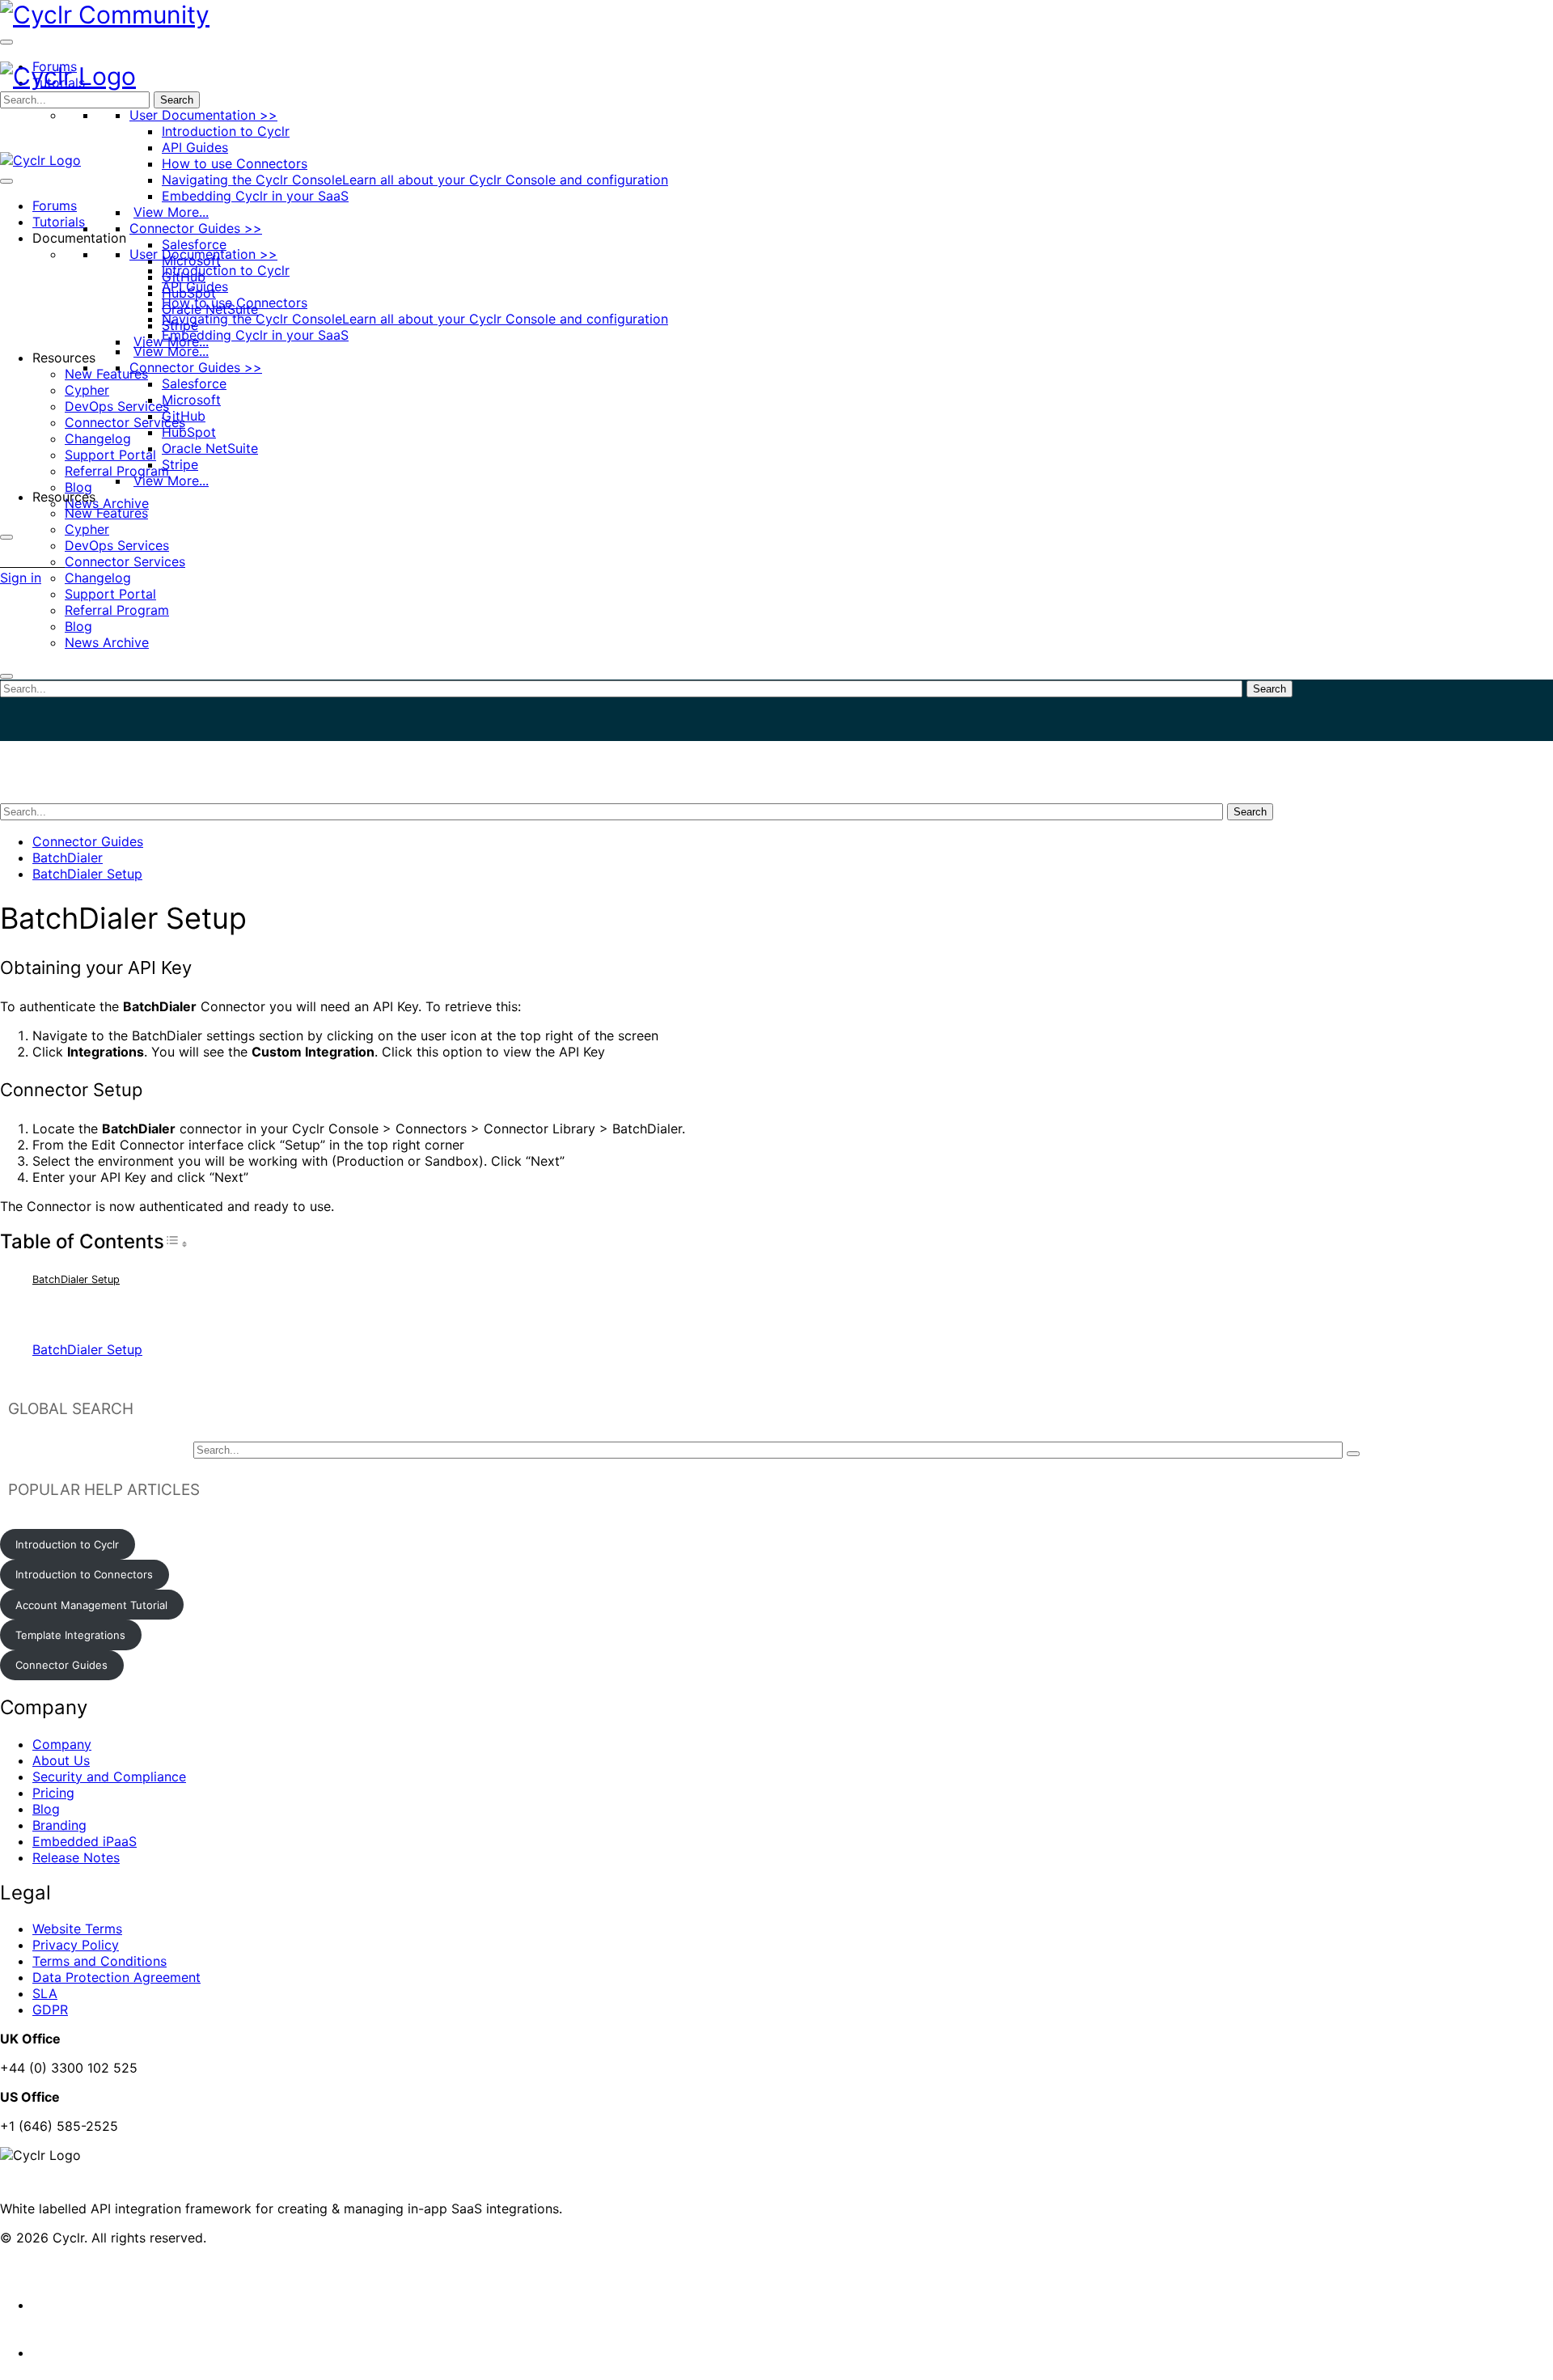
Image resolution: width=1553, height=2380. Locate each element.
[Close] (6, 537)
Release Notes (76, 1857)
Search (177, 100)
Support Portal (110, 455)
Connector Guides (88, 841)
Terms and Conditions (99, 1961)
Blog (78, 487)
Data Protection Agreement (116, 1977)
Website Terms (77, 1929)
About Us (61, 1760)
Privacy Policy (76, 1945)
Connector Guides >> (196, 228)
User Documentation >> (203, 115)
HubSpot (189, 432)
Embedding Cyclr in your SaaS (255, 196)
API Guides (195, 147)
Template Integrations (70, 1635)
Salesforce (194, 244)
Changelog (98, 438)
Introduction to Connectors (84, 1574)
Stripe (180, 464)
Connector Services (125, 422)
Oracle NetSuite (210, 448)
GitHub (184, 416)
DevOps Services (117, 406)
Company (62, 1744)
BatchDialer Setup (87, 874)
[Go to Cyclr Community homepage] (105, 15)
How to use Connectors (235, 163)
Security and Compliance (109, 1777)
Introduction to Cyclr (226, 131)
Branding (59, 1825)
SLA (45, 1993)
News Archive (107, 503)
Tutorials (59, 222)
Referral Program (117, 471)
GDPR (50, 2009)
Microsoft (191, 400)
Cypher (87, 390)
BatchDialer (68, 858)
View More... (171, 212)
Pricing (53, 1793)
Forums (55, 205)
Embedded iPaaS (85, 1841)
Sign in (21, 578)
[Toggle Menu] (6, 42)
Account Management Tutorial (91, 1605)
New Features (106, 374)
